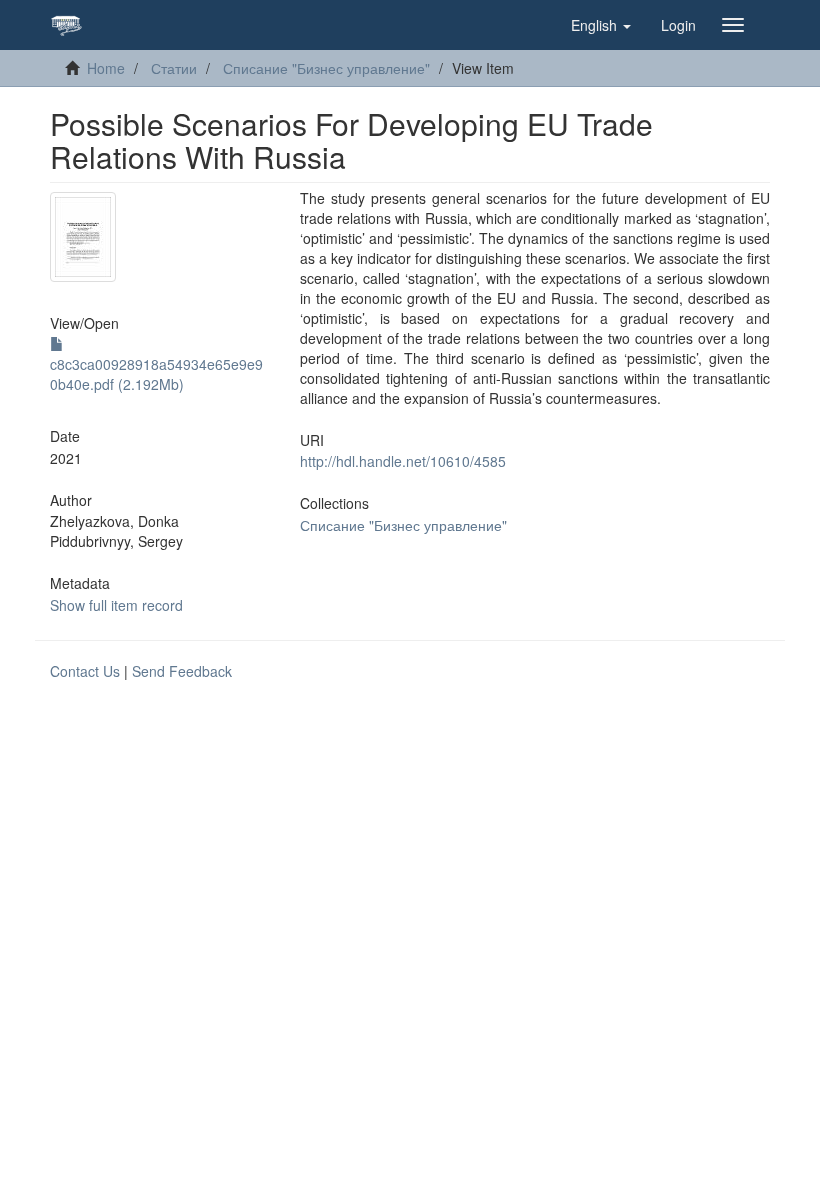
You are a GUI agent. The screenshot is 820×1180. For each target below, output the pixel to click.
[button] (601, 25)
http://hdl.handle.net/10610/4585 (403, 461)
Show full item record (116, 605)
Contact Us (85, 671)
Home (106, 68)
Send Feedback (182, 671)
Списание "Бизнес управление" (326, 68)
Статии (174, 68)
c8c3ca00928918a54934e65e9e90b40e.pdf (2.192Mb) (156, 374)
